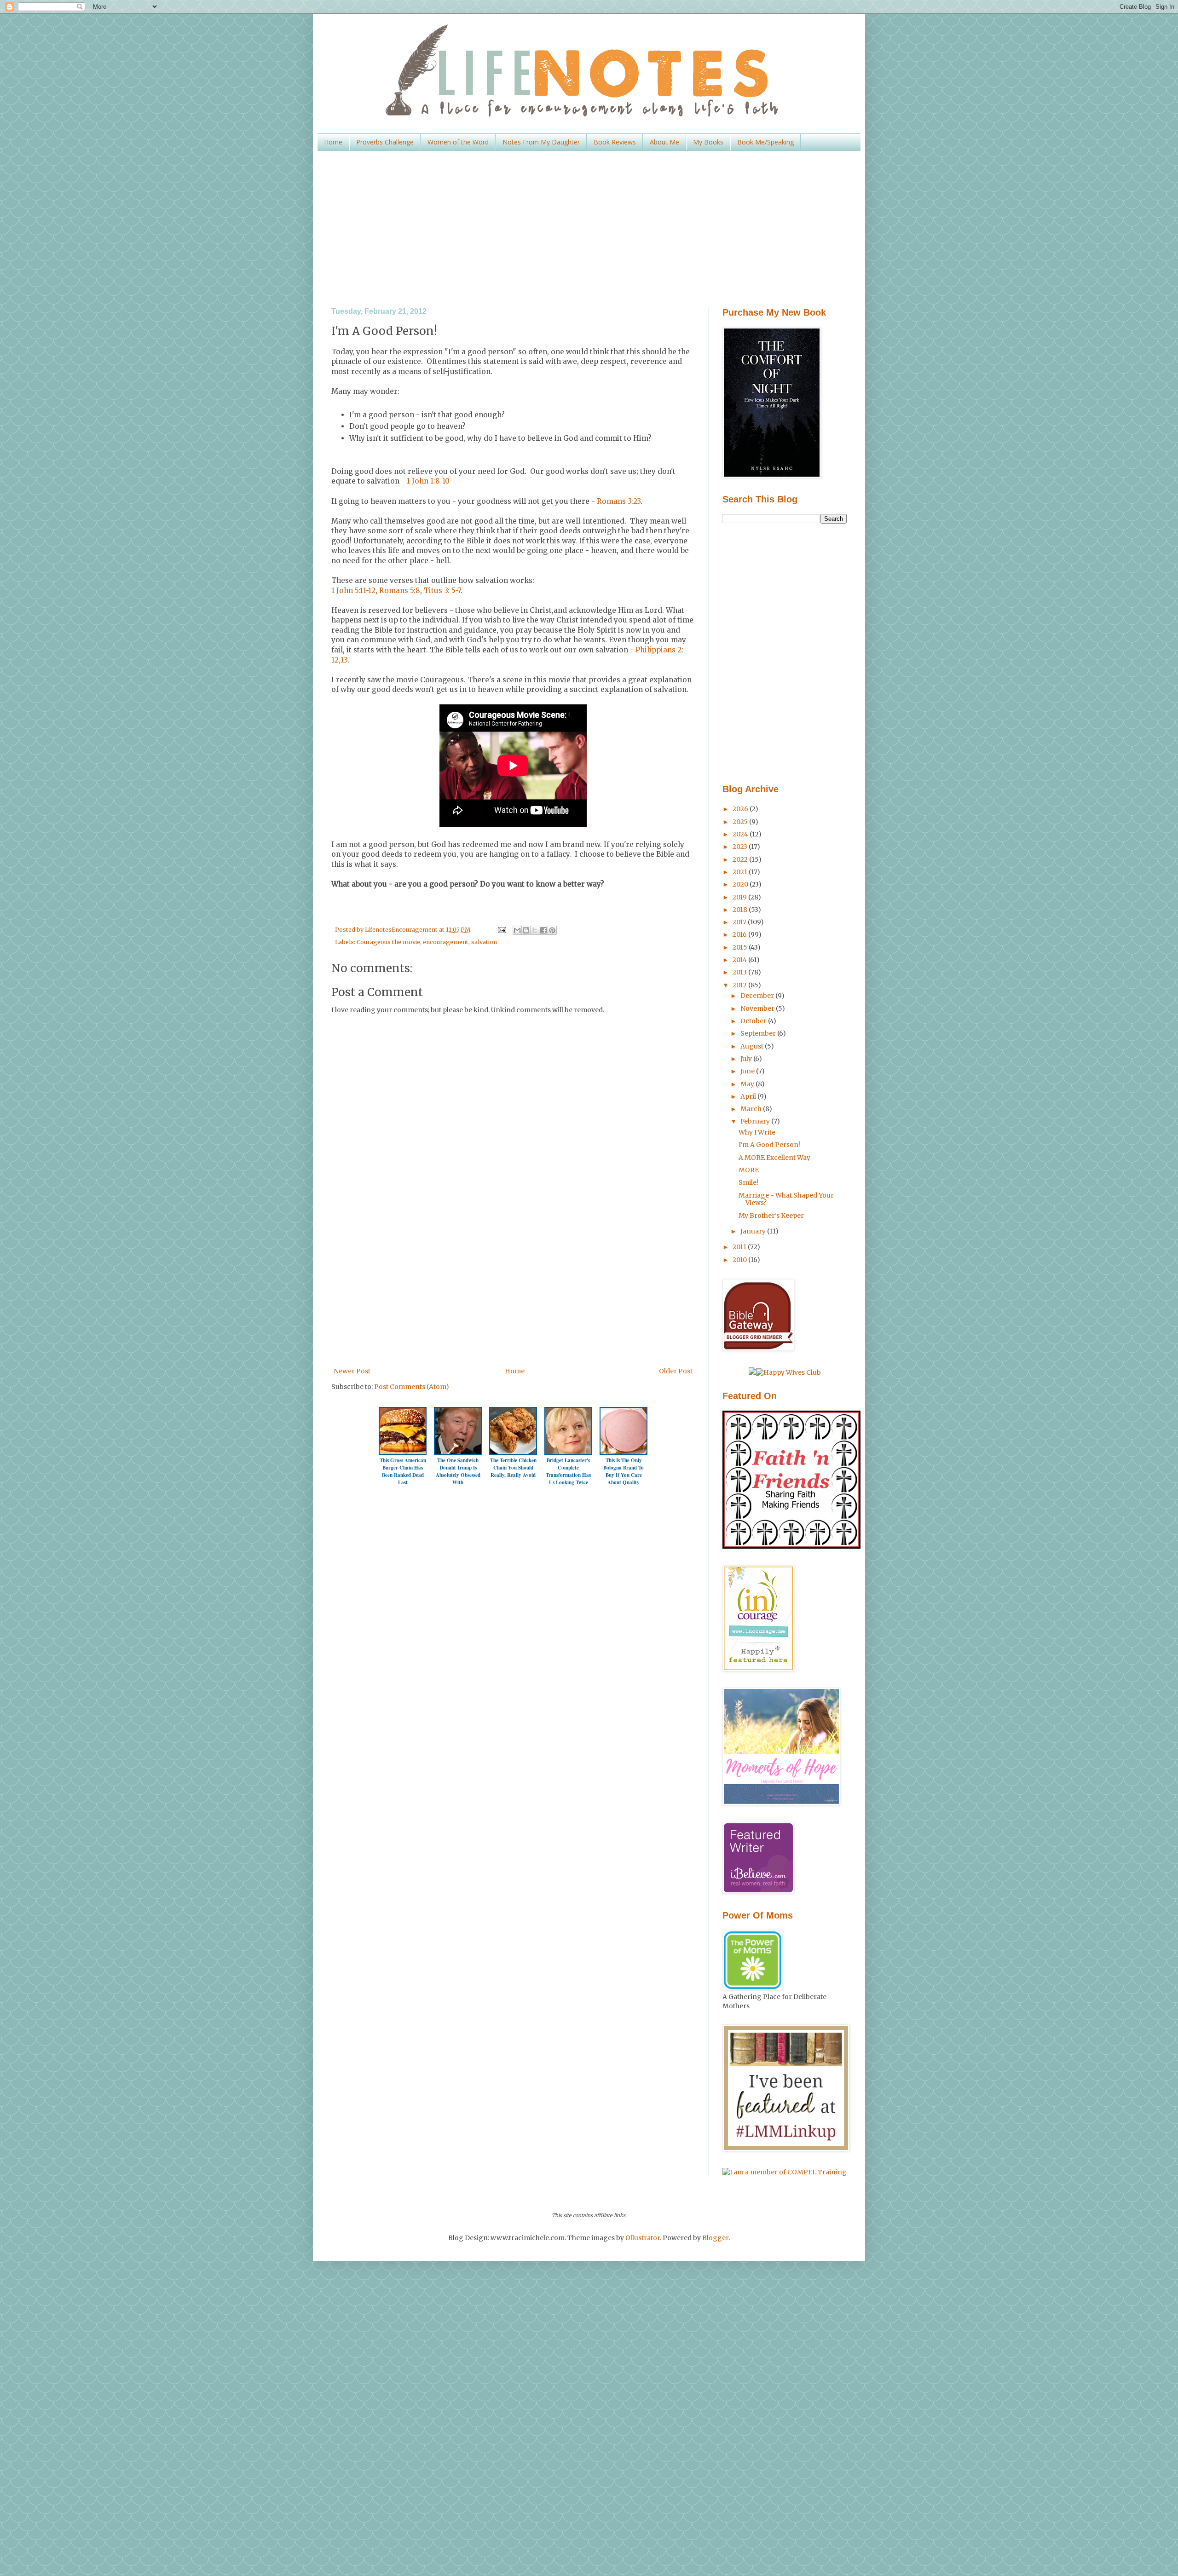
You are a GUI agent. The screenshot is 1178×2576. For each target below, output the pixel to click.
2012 (740, 985)
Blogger (715, 2238)
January (754, 1231)
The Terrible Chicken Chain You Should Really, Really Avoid (513, 1468)
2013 (740, 972)
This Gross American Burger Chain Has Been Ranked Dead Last (403, 1471)
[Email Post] (501, 930)
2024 (741, 834)
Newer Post (352, 1371)
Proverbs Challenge (385, 142)
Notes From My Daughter (541, 142)
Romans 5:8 (400, 591)
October (754, 1021)
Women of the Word (458, 142)
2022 (741, 859)
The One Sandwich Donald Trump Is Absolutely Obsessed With (458, 1471)
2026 (741, 809)
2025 (741, 822)
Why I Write (757, 1132)
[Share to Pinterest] (552, 930)
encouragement (446, 942)
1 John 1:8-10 (427, 481)
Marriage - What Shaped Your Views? (786, 1199)
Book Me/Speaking (765, 142)
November (758, 1009)
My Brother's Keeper (771, 1216)
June (748, 1071)
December (758, 996)
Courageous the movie (388, 942)
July (747, 1059)
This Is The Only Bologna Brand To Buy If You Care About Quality (624, 1471)
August (753, 1046)
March (752, 1109)
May (748, 1084)
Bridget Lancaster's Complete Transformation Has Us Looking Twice (568, 1471)
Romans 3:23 (619, 501)
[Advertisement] (589, 229)
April (749, 1096)
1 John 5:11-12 (353, 591)
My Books (708, 142)
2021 (741, 872)
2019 (740, 897)
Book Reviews (615, 142)
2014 (740, 960)
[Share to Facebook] (543, 930)
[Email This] (517, 930)
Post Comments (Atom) (412, 1387)
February (756, 1121)
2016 (740, 934)
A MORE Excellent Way (774, 1158)
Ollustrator (643, 2238)
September (759, 1033)
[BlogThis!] (526, 930)
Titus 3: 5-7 (442, 591)
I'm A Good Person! (769, 1145)
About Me (664, 142)
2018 (741, 910)
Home (333, 142)
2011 (740, 1247)
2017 (740, 922)
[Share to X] (535, 930)
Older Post (676, 1371)
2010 (740, 1260)
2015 (741, 947)
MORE (749, 1170)
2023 (741, 847)
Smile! (748, 1182)
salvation (484, 942)
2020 (741, 884)
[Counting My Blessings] (791, 1546)
